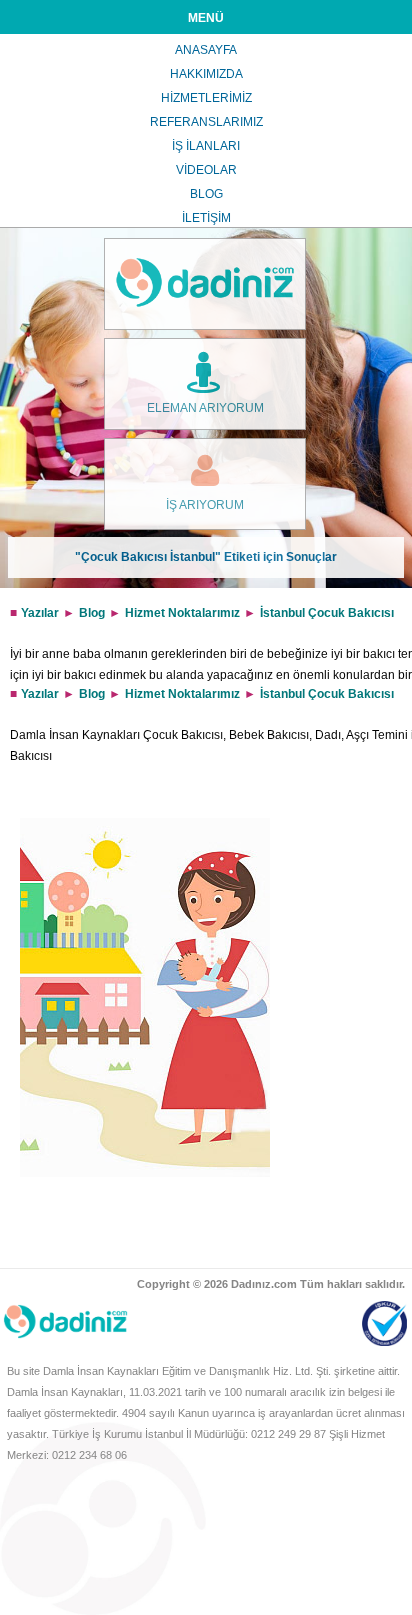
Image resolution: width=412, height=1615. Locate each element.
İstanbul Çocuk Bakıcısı (327, 613)
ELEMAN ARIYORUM (205, 408)
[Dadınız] (205, 284)
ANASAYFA (206, 50)
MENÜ (206, 18)
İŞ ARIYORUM (205, 505)
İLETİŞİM (206, 218)
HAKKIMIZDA (206, 74)
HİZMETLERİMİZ (206, 98)
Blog (92, 613)
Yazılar (40, 613)
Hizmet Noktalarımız (182, 613)
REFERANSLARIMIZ (206, 122)
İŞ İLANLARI (206, 146)
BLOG (206, 194)
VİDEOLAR (206, 170)
